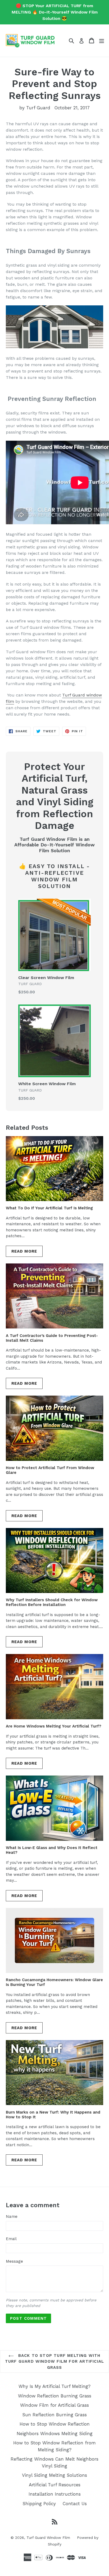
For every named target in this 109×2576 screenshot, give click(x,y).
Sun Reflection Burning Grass (54, 2415)
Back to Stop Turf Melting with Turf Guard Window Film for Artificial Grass (54, 2361)
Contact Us (75, 2504)
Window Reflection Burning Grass (55, 2396)
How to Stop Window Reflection (55, 2424)
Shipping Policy (39, 2504)
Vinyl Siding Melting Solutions (54, 2475)
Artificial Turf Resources (55, 2485)
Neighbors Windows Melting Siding (55, 2434)
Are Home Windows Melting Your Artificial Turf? (54, 1726)
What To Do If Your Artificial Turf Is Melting (49, 1208)
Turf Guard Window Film (48, 2538)
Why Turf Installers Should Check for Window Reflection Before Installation (52, 1602)
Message (14, 2261)
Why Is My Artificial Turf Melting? (54, 2386)
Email (11, 2239)
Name (12, 2216)
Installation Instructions (55, 2494)
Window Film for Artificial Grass (54, 2405)
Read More (24, 1251)
